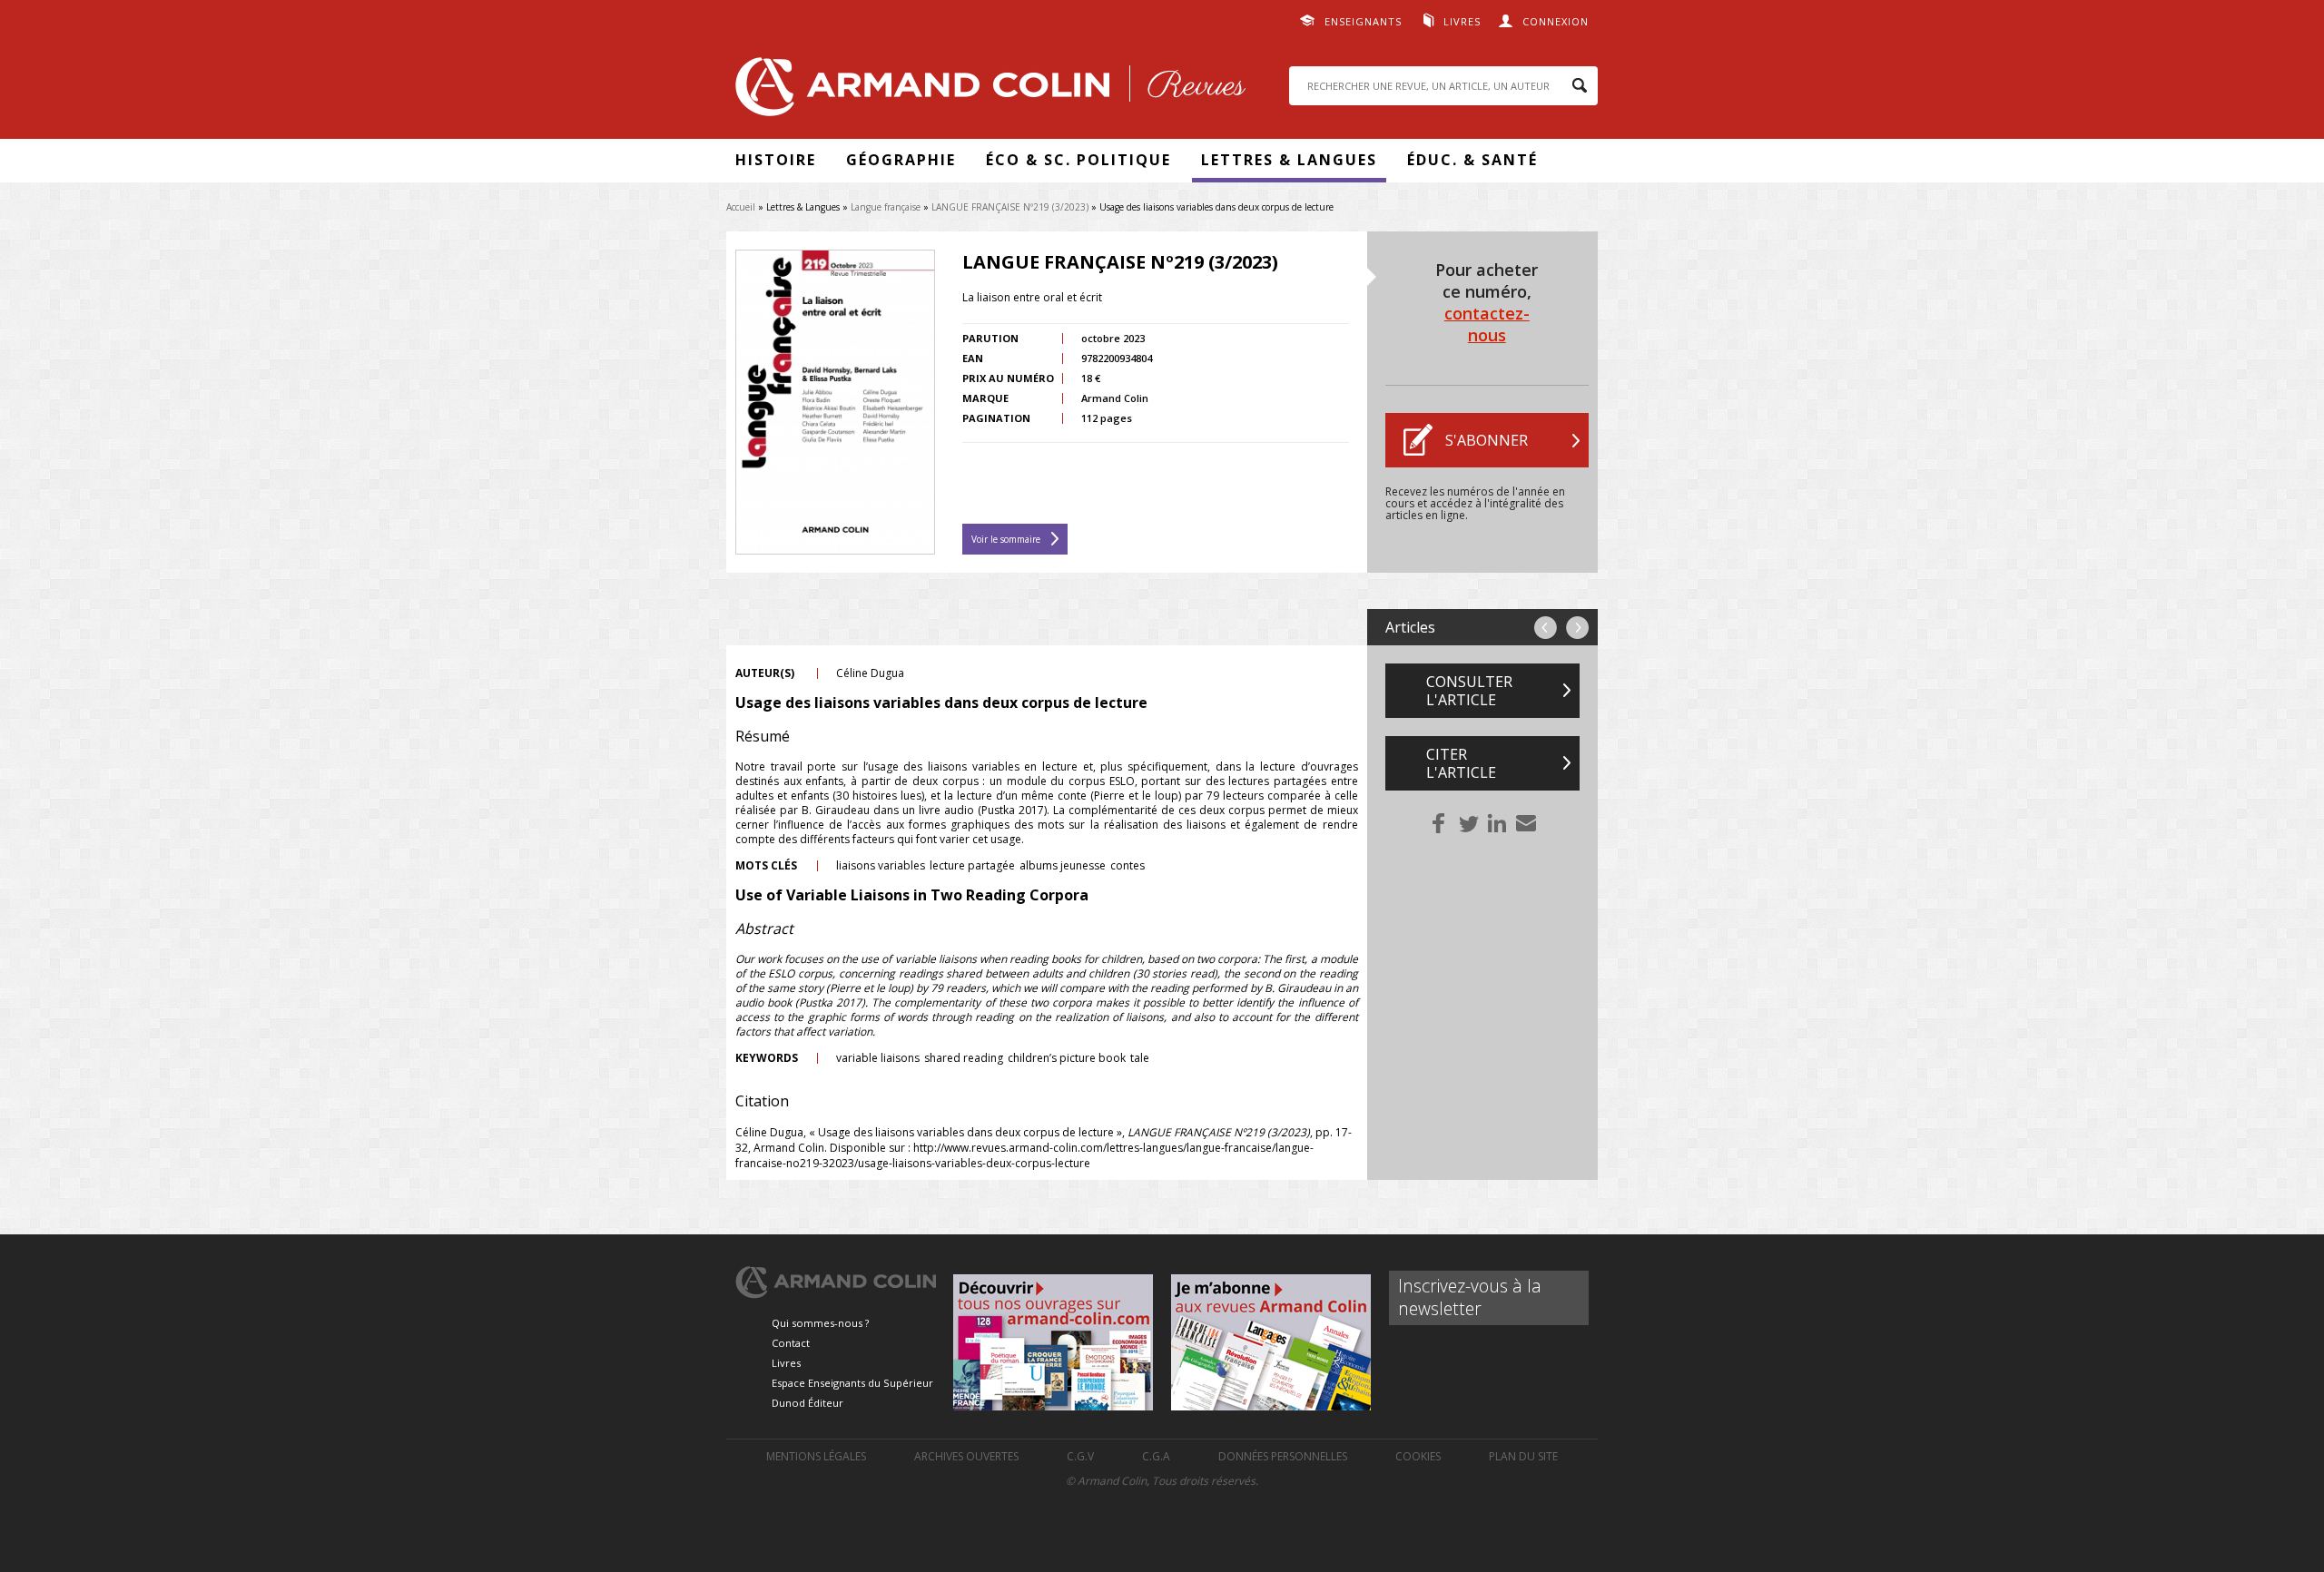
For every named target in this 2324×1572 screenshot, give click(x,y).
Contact (791, 1343)
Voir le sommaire (1006, 539)
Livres (1462, 21)
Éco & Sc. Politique (1078, 160)
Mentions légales (816, 1456)
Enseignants (1363, 21)
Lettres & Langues (1289, 160)
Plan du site (1523, 1456)
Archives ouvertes (966, 1456)
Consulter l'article (1469, 691)
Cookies (1418, 1456)
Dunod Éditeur (807, 1403)
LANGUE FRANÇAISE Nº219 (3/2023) (1010, 207)
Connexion (1556, 21)
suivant (1577, 628)
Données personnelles (1283, 1456)
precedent (1546, 628)
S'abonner (1487, 440)
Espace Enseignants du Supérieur (852, 1383)
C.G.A (1156, 1456)
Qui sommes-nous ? (820, 1323)
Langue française (886, 207)
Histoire (776, 160)
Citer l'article (1461, 763)
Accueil (741, 207)
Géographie (901, 160)
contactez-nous (1487, 324)
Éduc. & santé (1472, 160)
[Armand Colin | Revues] (986, 91)
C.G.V (1080, 1456)
